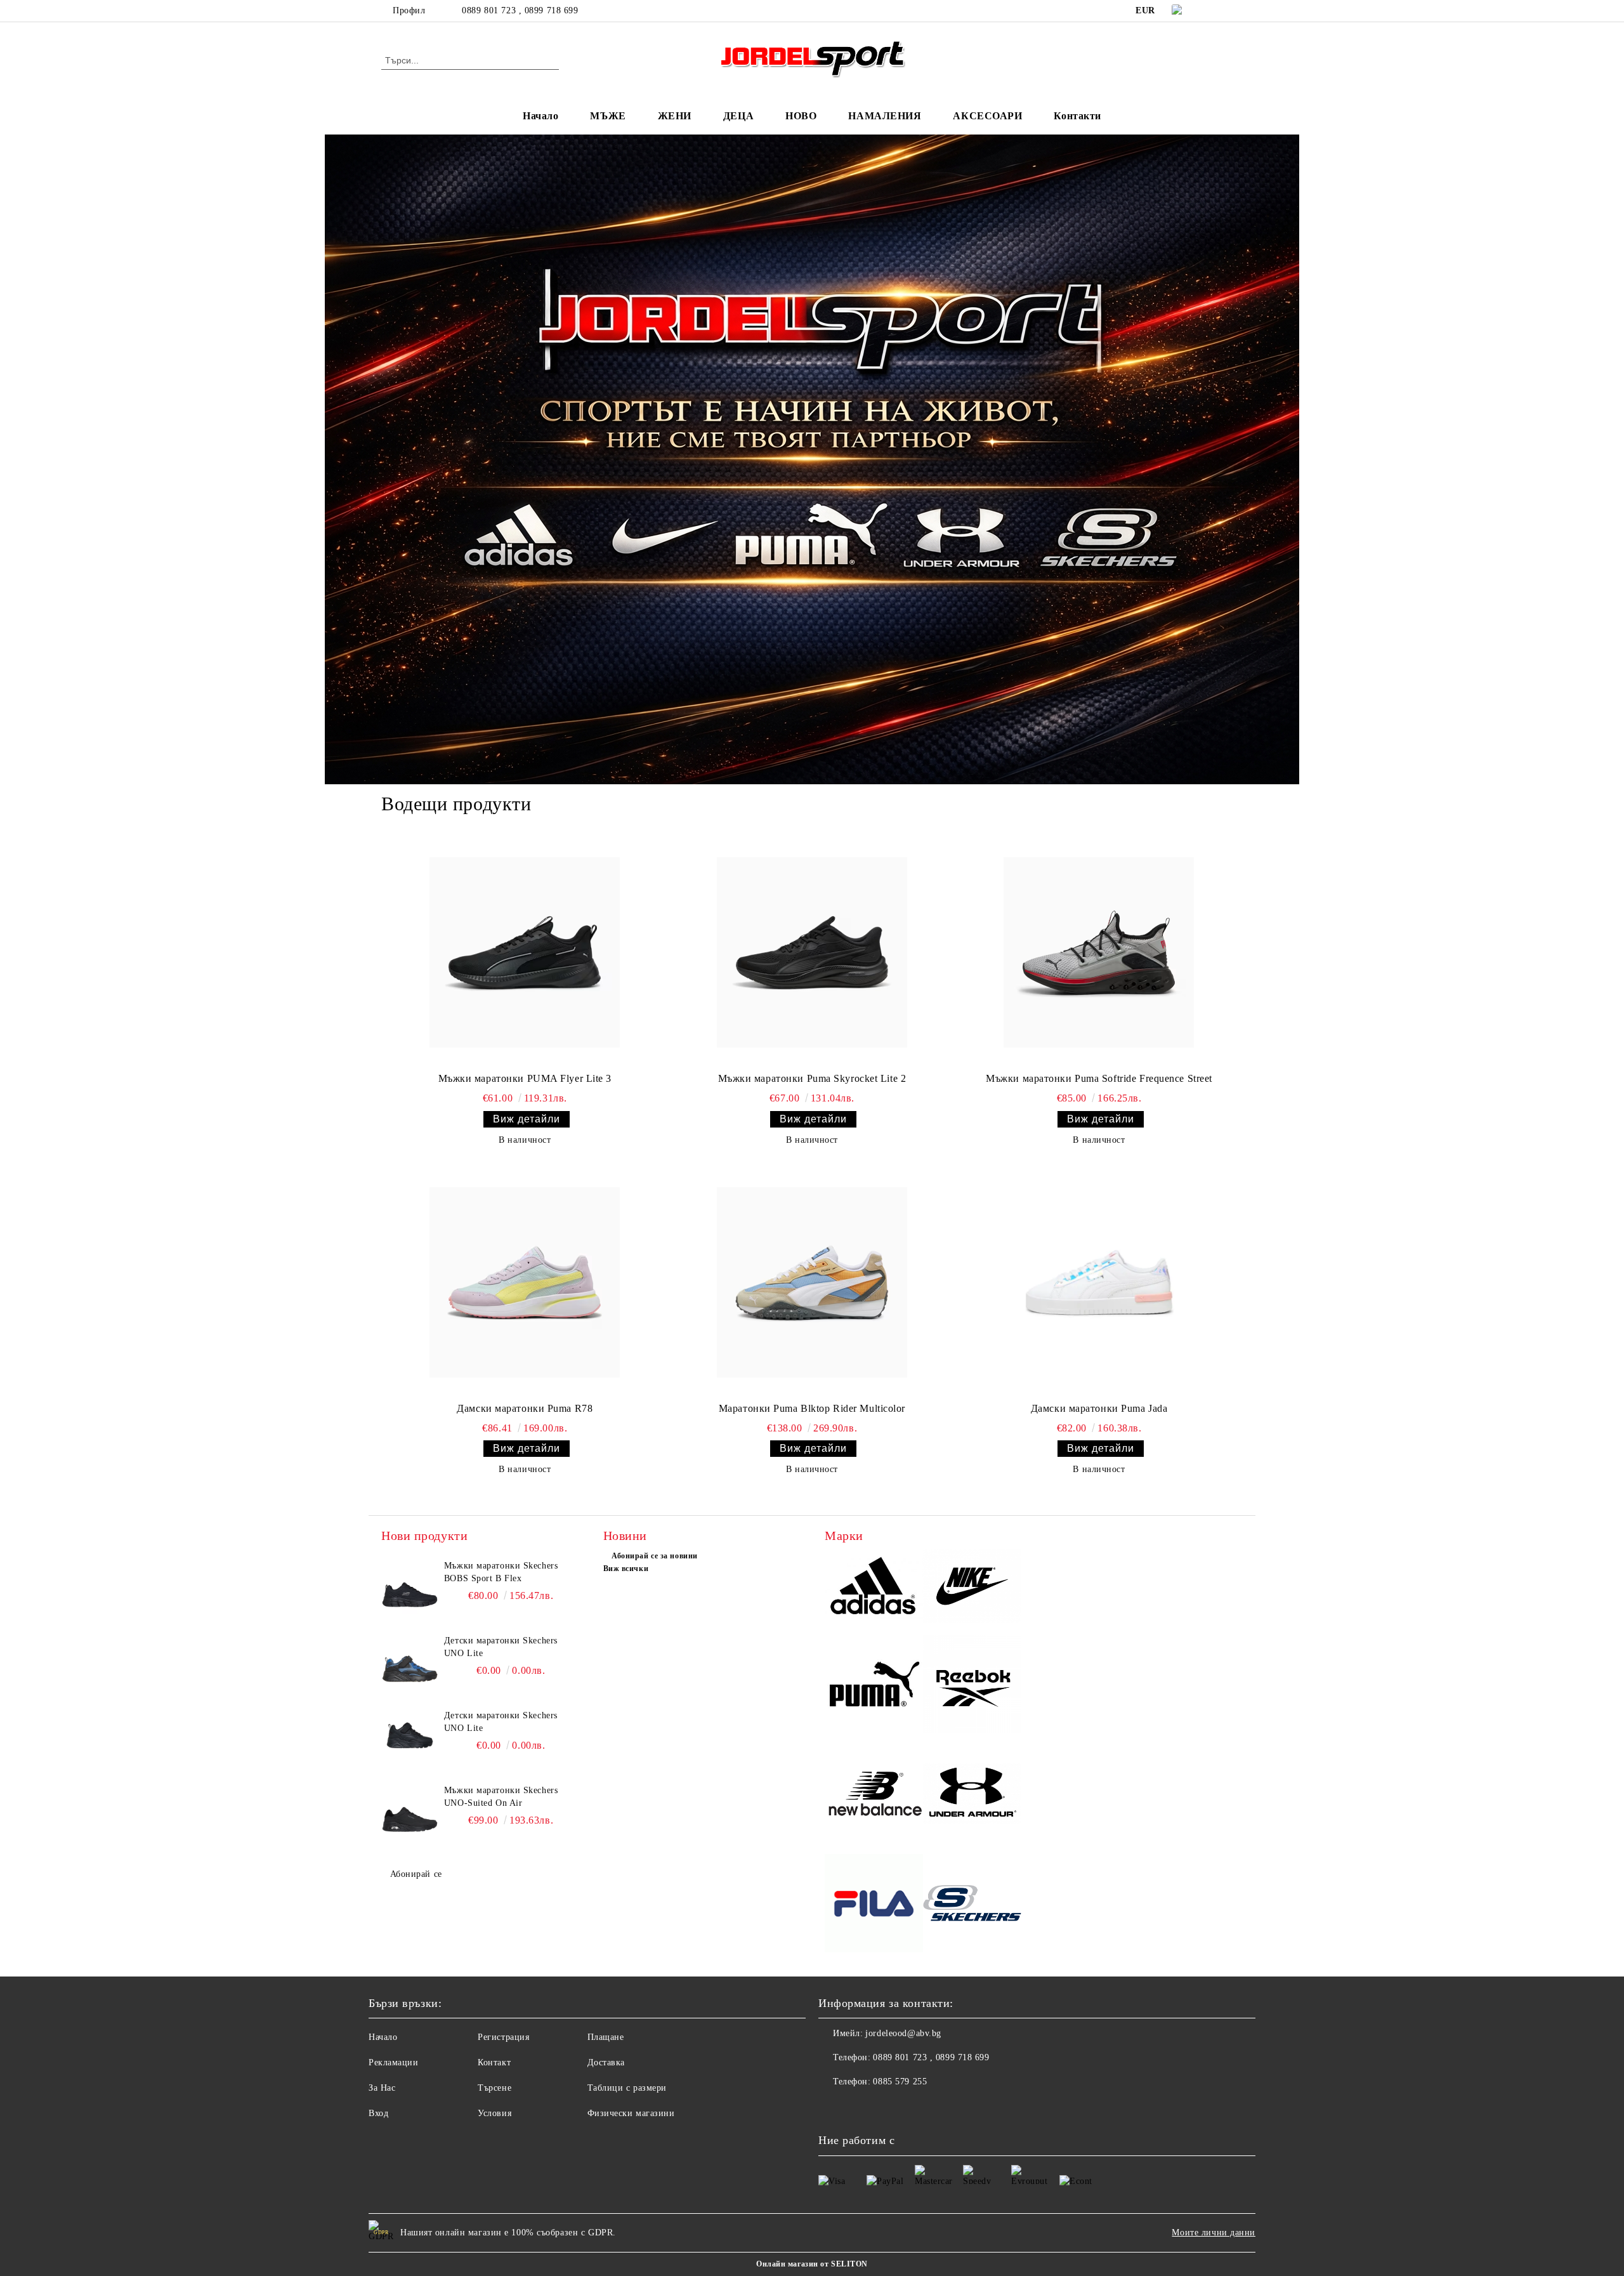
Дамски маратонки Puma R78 (525, 1408)
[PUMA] (874, 1686)
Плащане (606, 2037)
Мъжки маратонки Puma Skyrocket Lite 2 (812, 1078)
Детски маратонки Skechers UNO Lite (501, 1647)
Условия (494, 2113)
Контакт (494, 2062)
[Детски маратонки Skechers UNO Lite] (410, 1663)
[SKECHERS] (972, 1905)
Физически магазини (631, 2113)
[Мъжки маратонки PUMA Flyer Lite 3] (525, 952)
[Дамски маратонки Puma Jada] (1099, 1282)
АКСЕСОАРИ (987, 116)
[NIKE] (972, 1588)
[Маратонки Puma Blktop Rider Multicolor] (812, 1282)
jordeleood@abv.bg (903, 2033)
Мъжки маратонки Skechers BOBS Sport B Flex (501, 1572)
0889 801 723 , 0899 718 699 (520, 10)
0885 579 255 (900, 2082)
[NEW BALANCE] (874, 1795)
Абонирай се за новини (655, 1556)
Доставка (606, 2062)
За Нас (382, 2088)
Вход (378, 2113)
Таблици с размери (627, 2088)
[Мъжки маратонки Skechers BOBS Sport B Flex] (410, 1588)
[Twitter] (1236, 11)
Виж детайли (527, 1119)
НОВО (801, 116)
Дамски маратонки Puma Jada (1099, 1408)
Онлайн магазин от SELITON (812, 2264)
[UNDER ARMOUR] (972, 1795)
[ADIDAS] (874, 1588)
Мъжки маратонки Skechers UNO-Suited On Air (501, 1797)
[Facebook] (1217, 11)
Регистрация (503, 2037)
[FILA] (874, 1905)
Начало (540, 116)
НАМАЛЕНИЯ (885, 116)
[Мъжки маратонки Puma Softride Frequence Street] (1099, 952)
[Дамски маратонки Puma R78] (525, 1282)
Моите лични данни (1214, 2233)
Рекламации (394, 2062)
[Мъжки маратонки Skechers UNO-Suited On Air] (410, 1813)
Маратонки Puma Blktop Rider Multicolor (812, 1408)
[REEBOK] (972, 1686)
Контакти (1077, 116)
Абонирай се (416, 1874)
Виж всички (626, 1569)
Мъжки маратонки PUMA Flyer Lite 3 (525, 1078)
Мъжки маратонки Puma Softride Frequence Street (1099, 1078)
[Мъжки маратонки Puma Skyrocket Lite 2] (812, 952)
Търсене (494, 2088)
